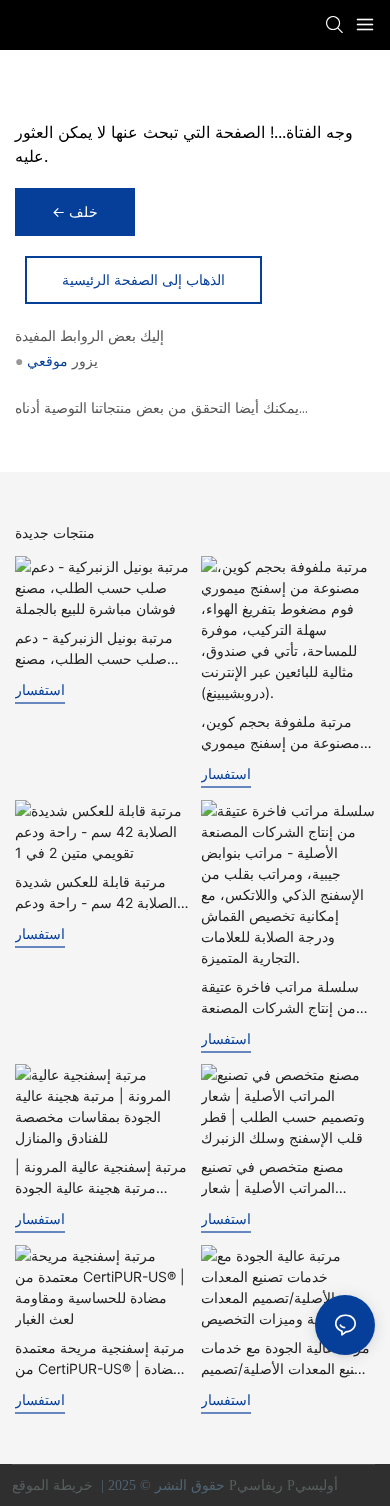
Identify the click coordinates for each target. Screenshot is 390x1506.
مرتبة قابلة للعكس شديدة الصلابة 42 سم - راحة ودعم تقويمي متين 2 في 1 (96, 893)
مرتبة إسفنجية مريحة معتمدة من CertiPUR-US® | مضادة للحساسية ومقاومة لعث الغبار (102, 1359)
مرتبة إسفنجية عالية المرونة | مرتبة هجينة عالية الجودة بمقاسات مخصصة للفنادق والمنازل (101, 1178)
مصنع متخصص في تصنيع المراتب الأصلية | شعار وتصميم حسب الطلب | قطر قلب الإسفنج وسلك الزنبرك (283, 1178)
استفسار (40, 689)
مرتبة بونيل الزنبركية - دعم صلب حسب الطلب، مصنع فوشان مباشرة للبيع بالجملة (95, 649)
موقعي (47, 361)
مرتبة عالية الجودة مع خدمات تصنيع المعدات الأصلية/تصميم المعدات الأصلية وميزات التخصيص (285, 1359)
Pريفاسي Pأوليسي (285, 1485)
